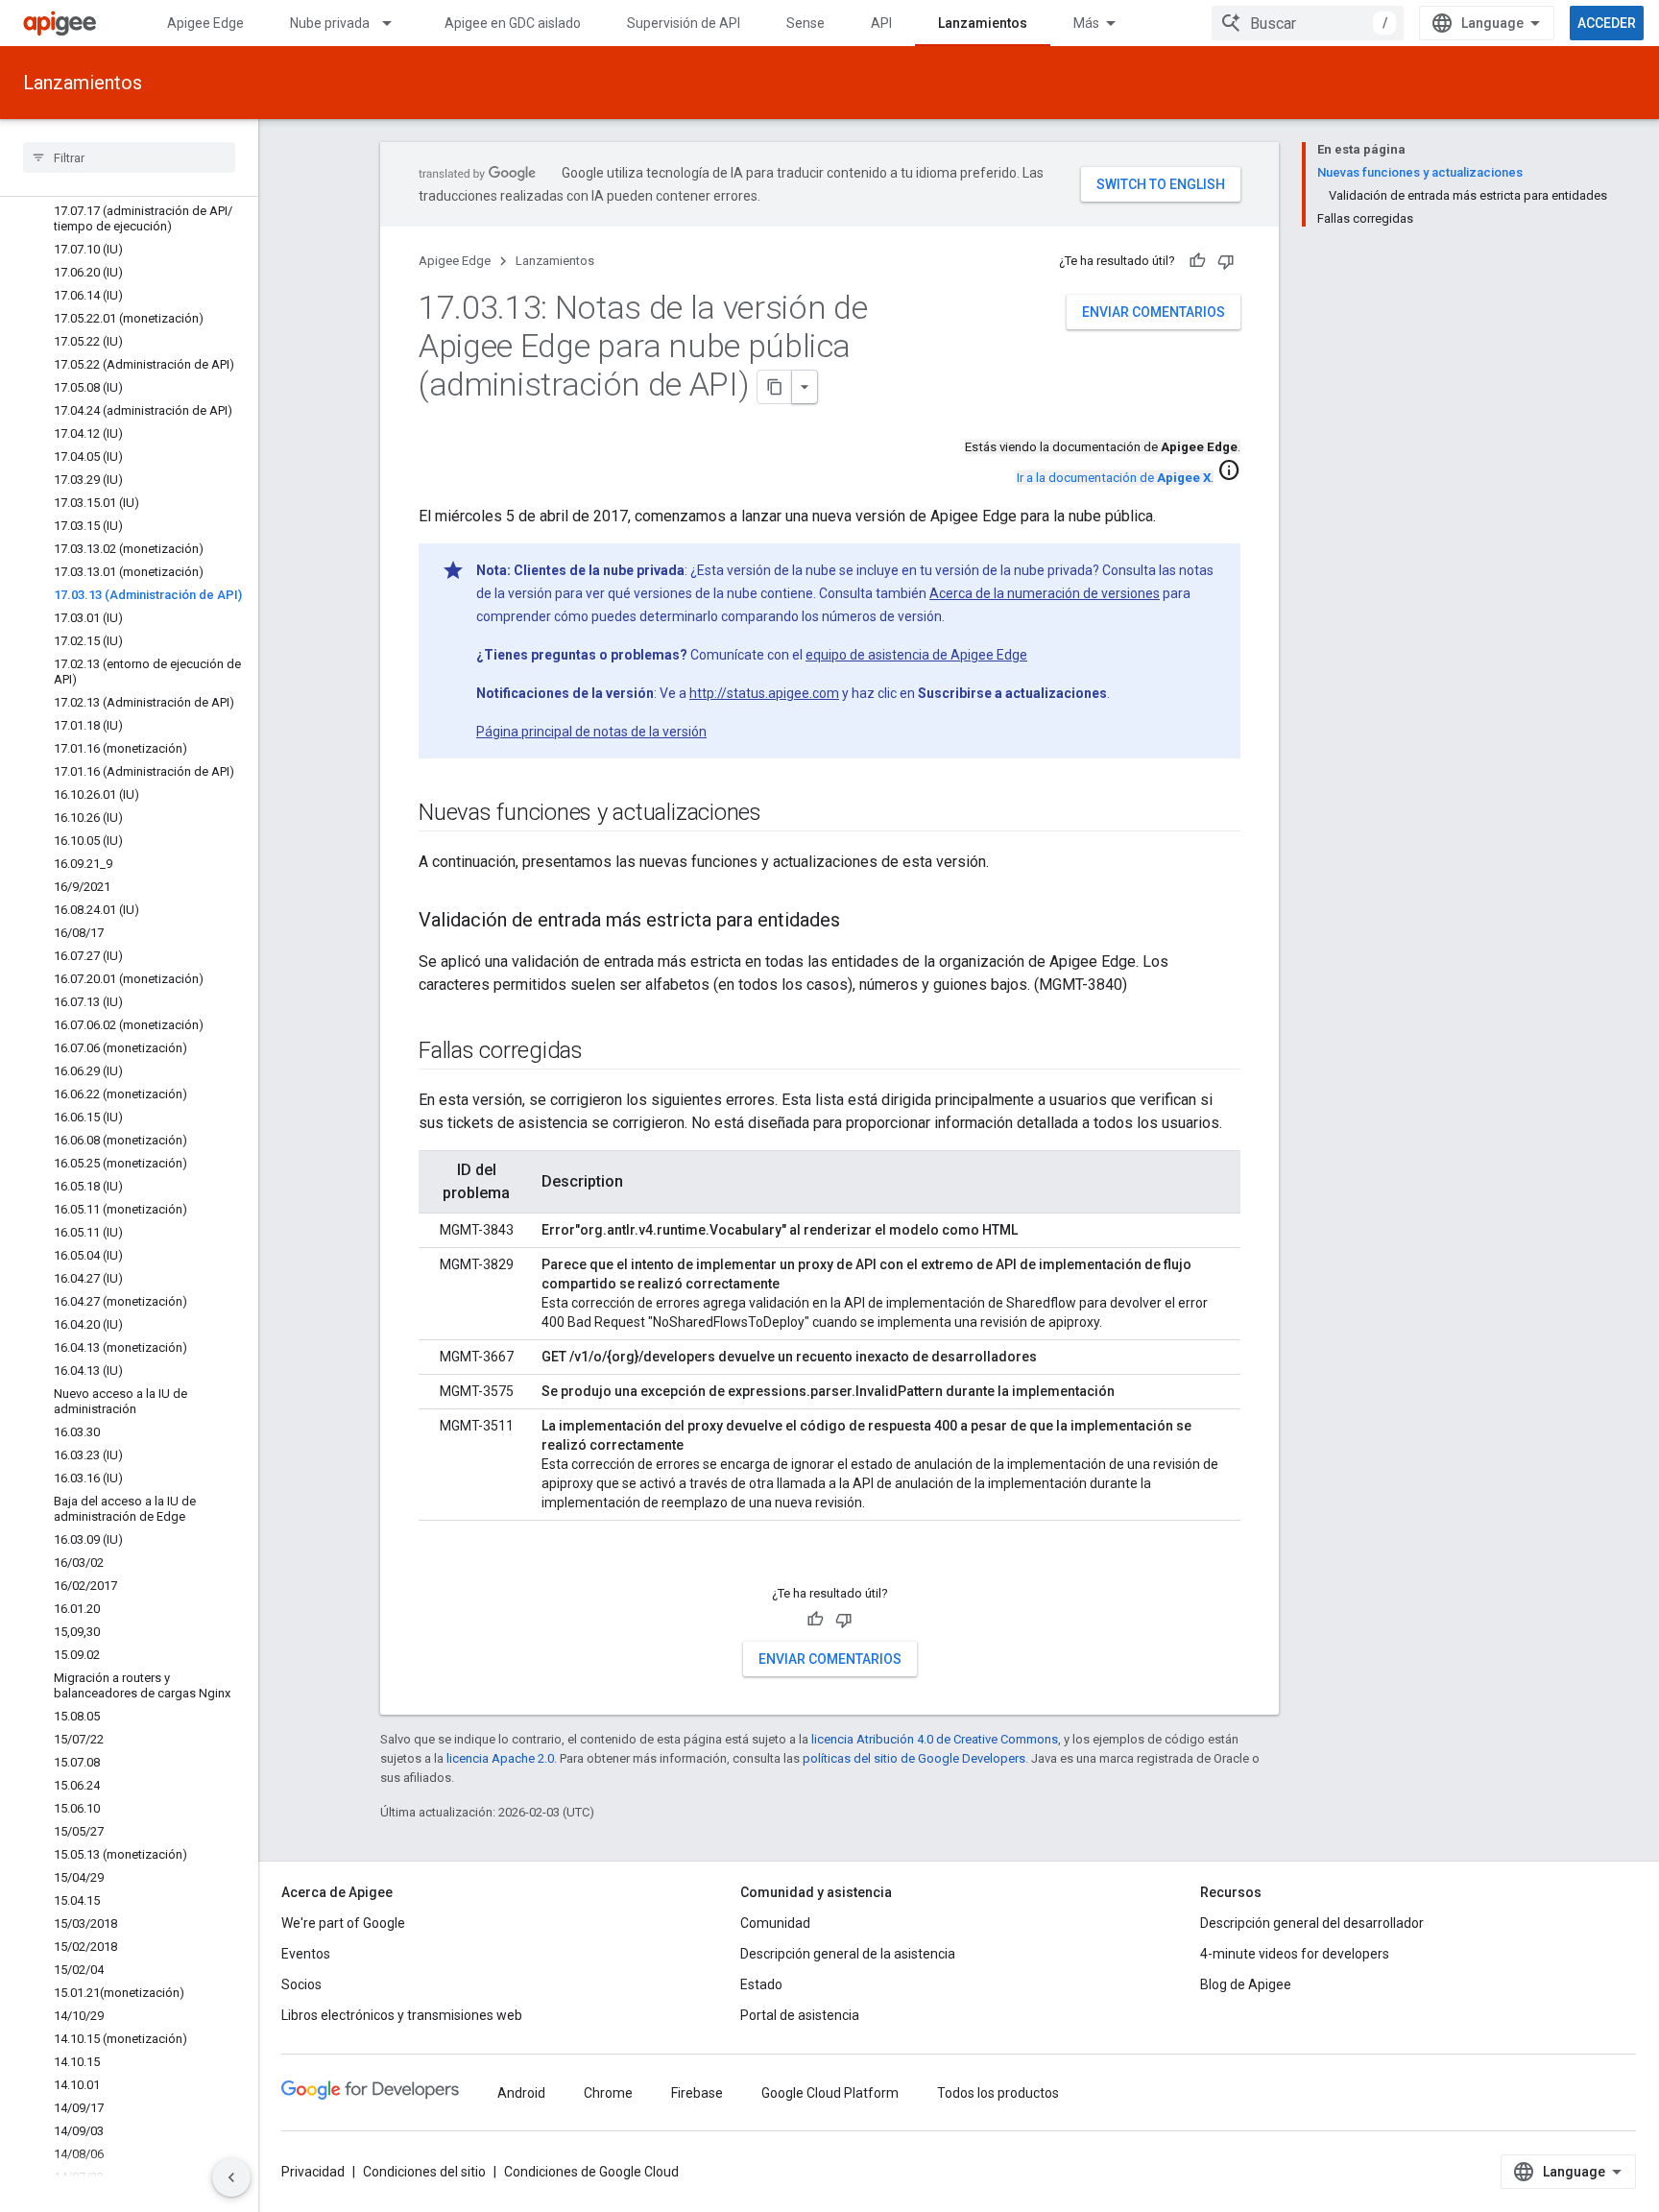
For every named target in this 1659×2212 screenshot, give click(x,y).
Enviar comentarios (1154, 312)
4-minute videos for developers (1295, 1954)
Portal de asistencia (800, 2015)
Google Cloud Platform (830, 2093)
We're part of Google (343, 1923)
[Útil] (1197, 261)
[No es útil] (1226, 261)
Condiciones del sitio (424, 2172)
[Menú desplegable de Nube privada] (396, 23)
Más (1086, 23)
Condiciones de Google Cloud (591, 2172)
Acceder (1607, 23)
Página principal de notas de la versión (591, 732)
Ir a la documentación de (1114, 478)
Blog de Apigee (1246, 1984)
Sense (805, 23)
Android (521, 2093)
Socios (301, 1984)
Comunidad (775, 1923)
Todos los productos (998, 2093)
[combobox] (1308, 23)
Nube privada (330, 23)
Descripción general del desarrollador (1312, 1923)
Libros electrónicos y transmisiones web (402, 2015)
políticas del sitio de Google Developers (914, 1758)
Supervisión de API (684, 23)
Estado (761, 1984)
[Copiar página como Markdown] (775, 387)
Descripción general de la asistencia (848, 1954)
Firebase (697, 2093)
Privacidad (313, 2172)
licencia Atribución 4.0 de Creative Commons (935, 1739)
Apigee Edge (205, 23)
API (881, 23)
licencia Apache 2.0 (500, 1758)
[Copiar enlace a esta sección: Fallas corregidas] (602, 1052)
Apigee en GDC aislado (513, 23)
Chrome (608, 2093)
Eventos (306, 1954)
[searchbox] (129, 157)
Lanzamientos (983, 23)
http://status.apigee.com (764, 693)
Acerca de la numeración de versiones (1045, 593)
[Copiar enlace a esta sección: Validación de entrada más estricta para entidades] (859, 922)
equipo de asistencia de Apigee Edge (916, 655)
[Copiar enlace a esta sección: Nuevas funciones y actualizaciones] (781, 814)
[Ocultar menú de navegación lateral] (231, 2177)
